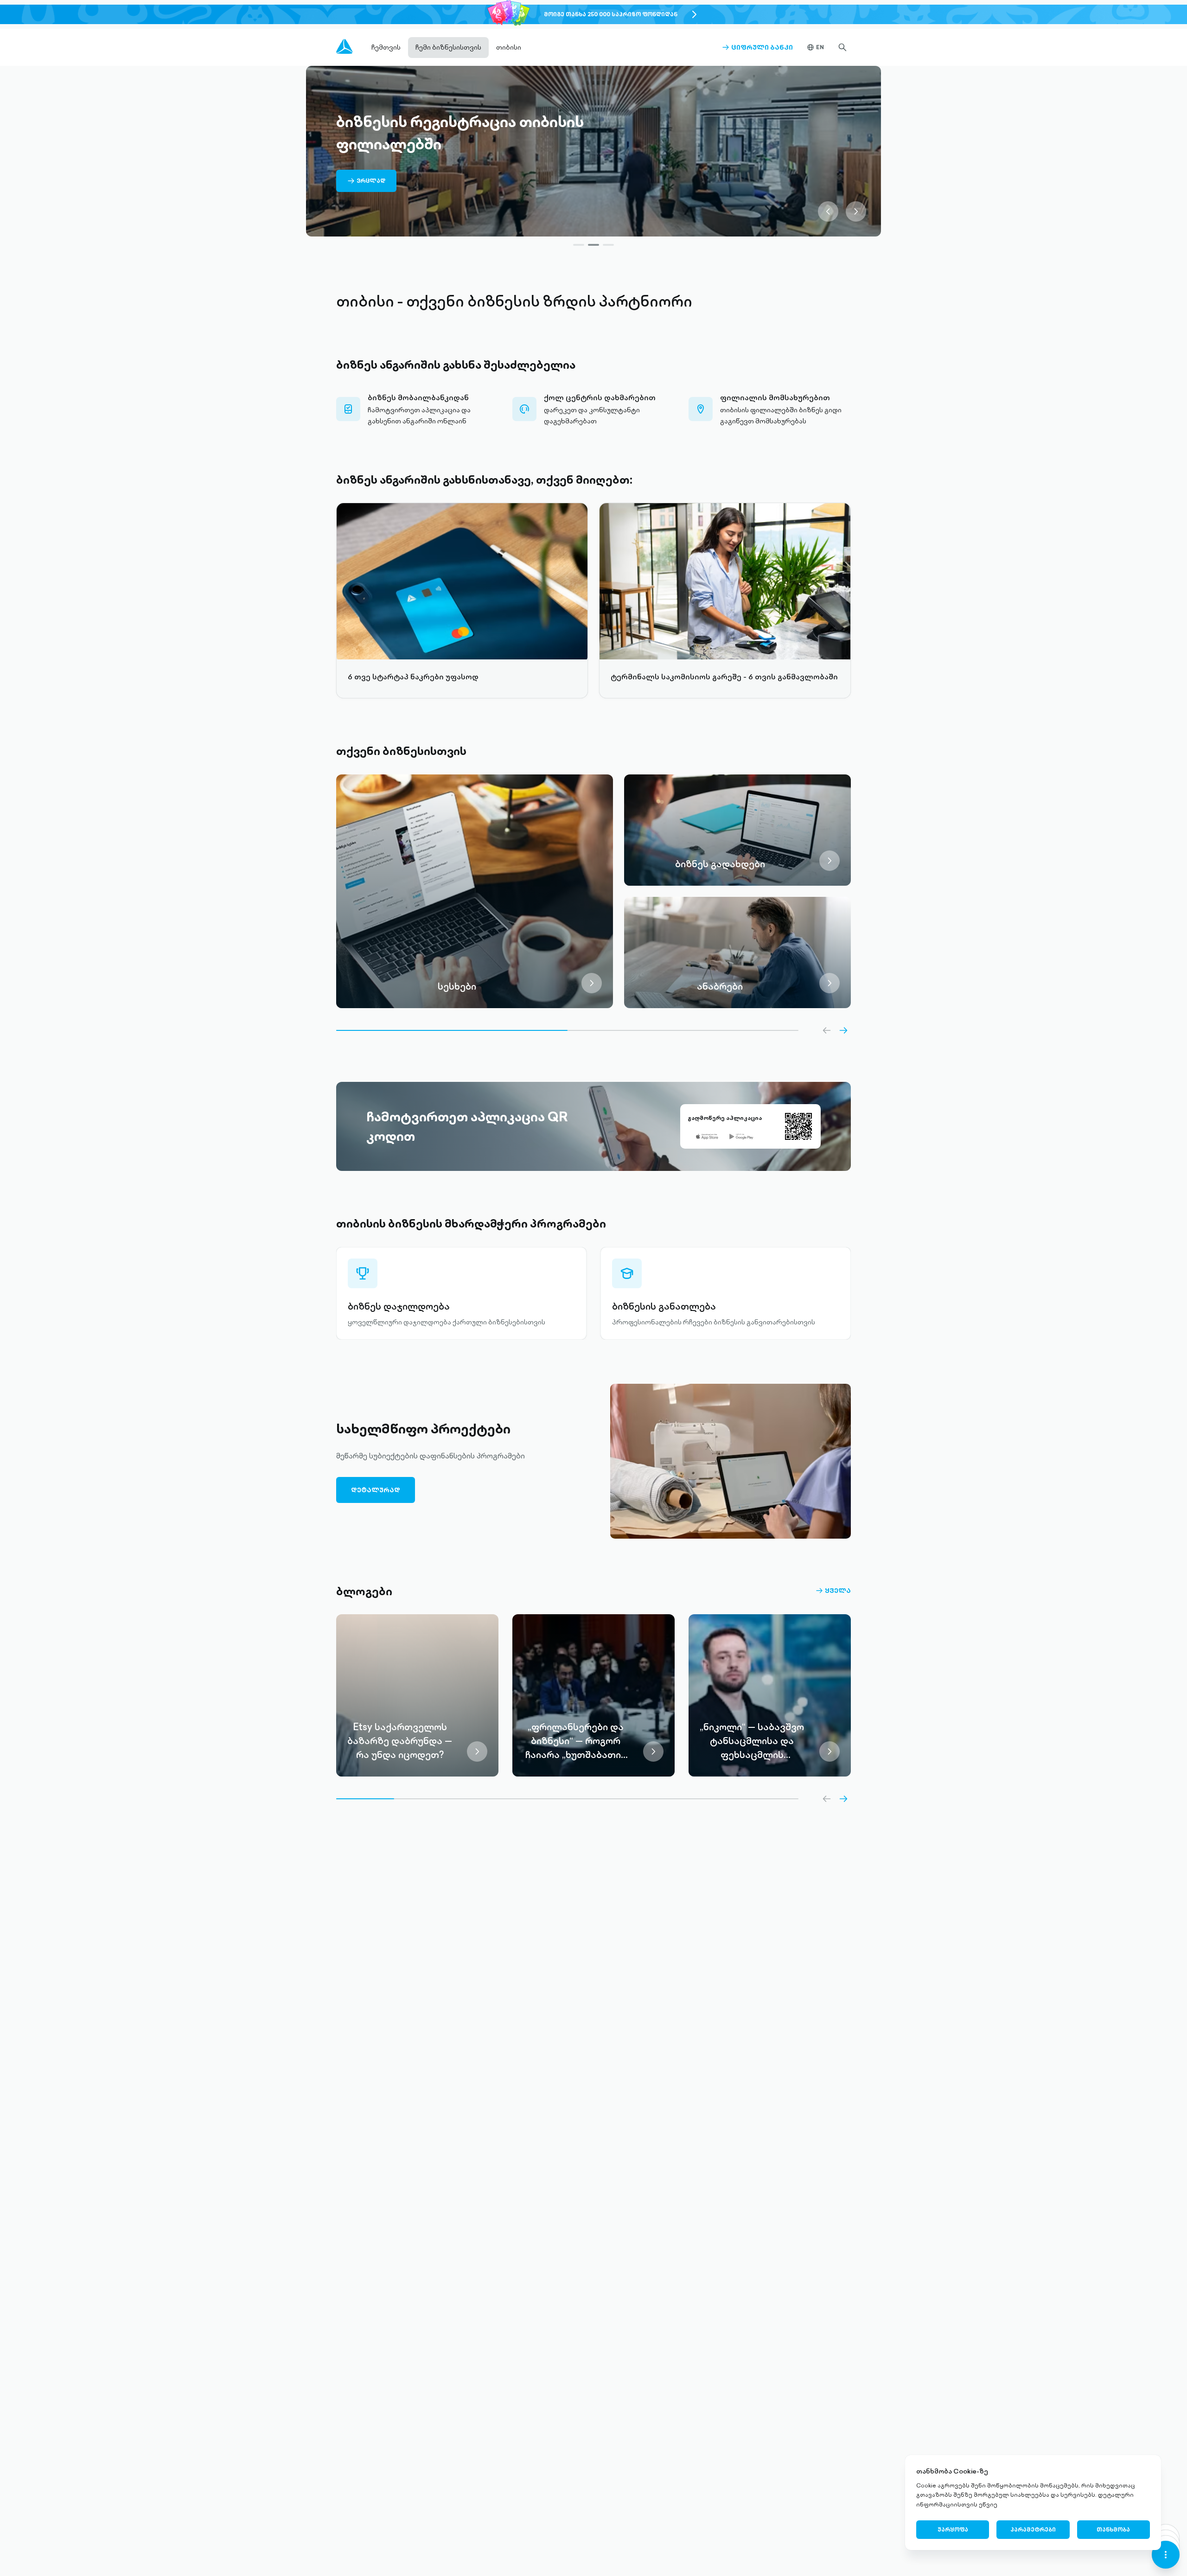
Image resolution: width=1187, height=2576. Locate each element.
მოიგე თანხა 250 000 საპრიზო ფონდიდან (611, 14)
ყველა (833, 1591)
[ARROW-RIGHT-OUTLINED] (843, 1030)
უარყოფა (953, 2529)
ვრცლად (366, 184)
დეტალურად (376, 1490)
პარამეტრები (1033, 2529)
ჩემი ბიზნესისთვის (448, 47)
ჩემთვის (386, 47)
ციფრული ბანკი (757, 47)
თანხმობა (1113, 2529)
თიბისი (509, 47)
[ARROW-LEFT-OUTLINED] (827, 1030)
